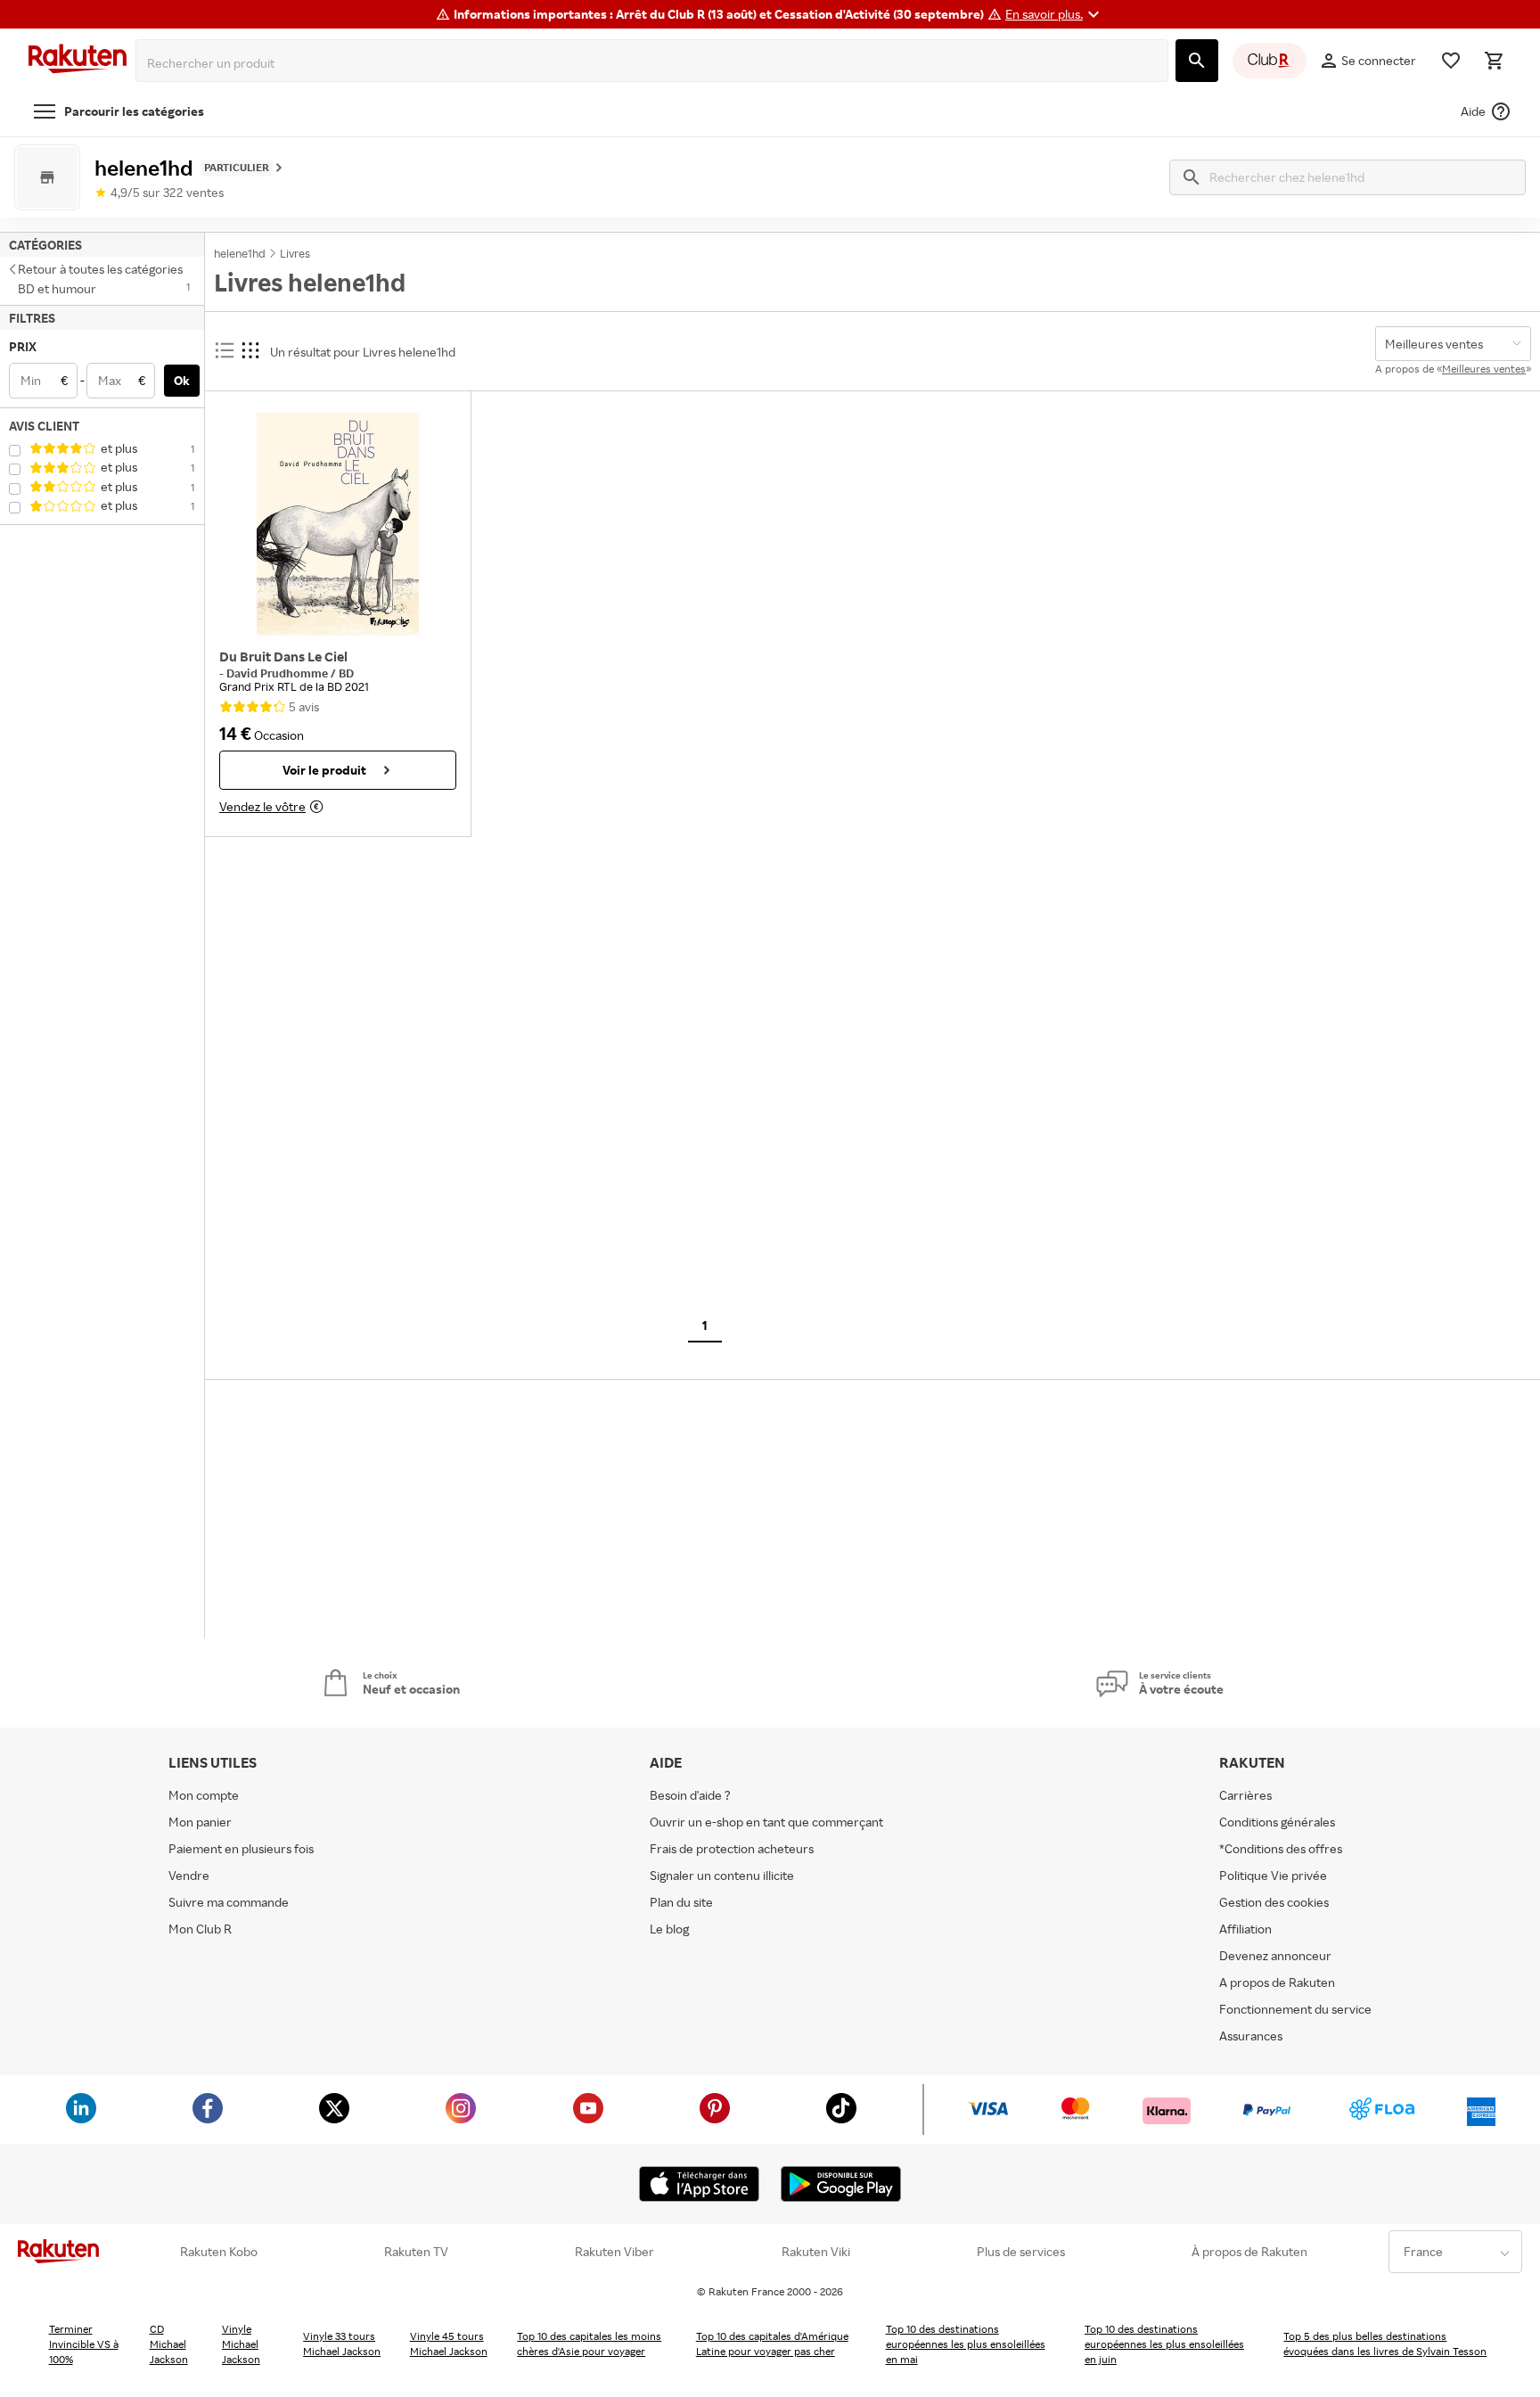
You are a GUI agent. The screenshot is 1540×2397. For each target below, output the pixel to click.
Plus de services (1021, 2252)
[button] (1055, 14)
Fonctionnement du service (1295, 2009)
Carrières (1245, 1795)
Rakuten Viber (614, 2252)
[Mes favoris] (1451, 61)
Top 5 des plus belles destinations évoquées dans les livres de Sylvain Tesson (1385, 2344)
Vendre (189, 1875)
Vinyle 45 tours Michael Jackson (449, 2344)
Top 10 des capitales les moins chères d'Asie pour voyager (589, 2344)
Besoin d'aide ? (690, 1795)
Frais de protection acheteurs (732, 1848)
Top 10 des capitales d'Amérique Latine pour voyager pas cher (772, 2344)
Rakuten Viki (816, 2252)
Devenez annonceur (1275, 1955)
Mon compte (204, 1795)
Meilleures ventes (1484, 369)
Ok (182, 380)
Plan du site (681, 1902)
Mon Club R (200, 1929)
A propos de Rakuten (1277, 1982)
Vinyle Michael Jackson (241, 2344)
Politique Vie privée (1273, 1875)
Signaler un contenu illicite (722, 1875)
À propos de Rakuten (1249, 2252)
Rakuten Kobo (219, 2252)
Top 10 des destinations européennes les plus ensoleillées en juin (1164, 2344)
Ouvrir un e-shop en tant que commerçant (766, 1822)
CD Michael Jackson (169, 2344)
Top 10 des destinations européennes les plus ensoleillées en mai (966, 2344)
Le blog (669, 1929)
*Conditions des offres (1281, 1848)
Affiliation (1245, 1929)
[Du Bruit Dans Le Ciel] (338, 524)
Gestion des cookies (1274, 1902)
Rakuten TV (416, 2252)
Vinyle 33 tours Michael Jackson (342, 2344)
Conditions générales (1277, 1822)
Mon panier (200, 1822)
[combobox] (655, 63)
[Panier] (1494, 61)
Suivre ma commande (229, 1902)
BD (346, 673)
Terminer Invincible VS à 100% (84, 2344)
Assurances (1251, 2036)
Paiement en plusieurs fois (241, 1848)
